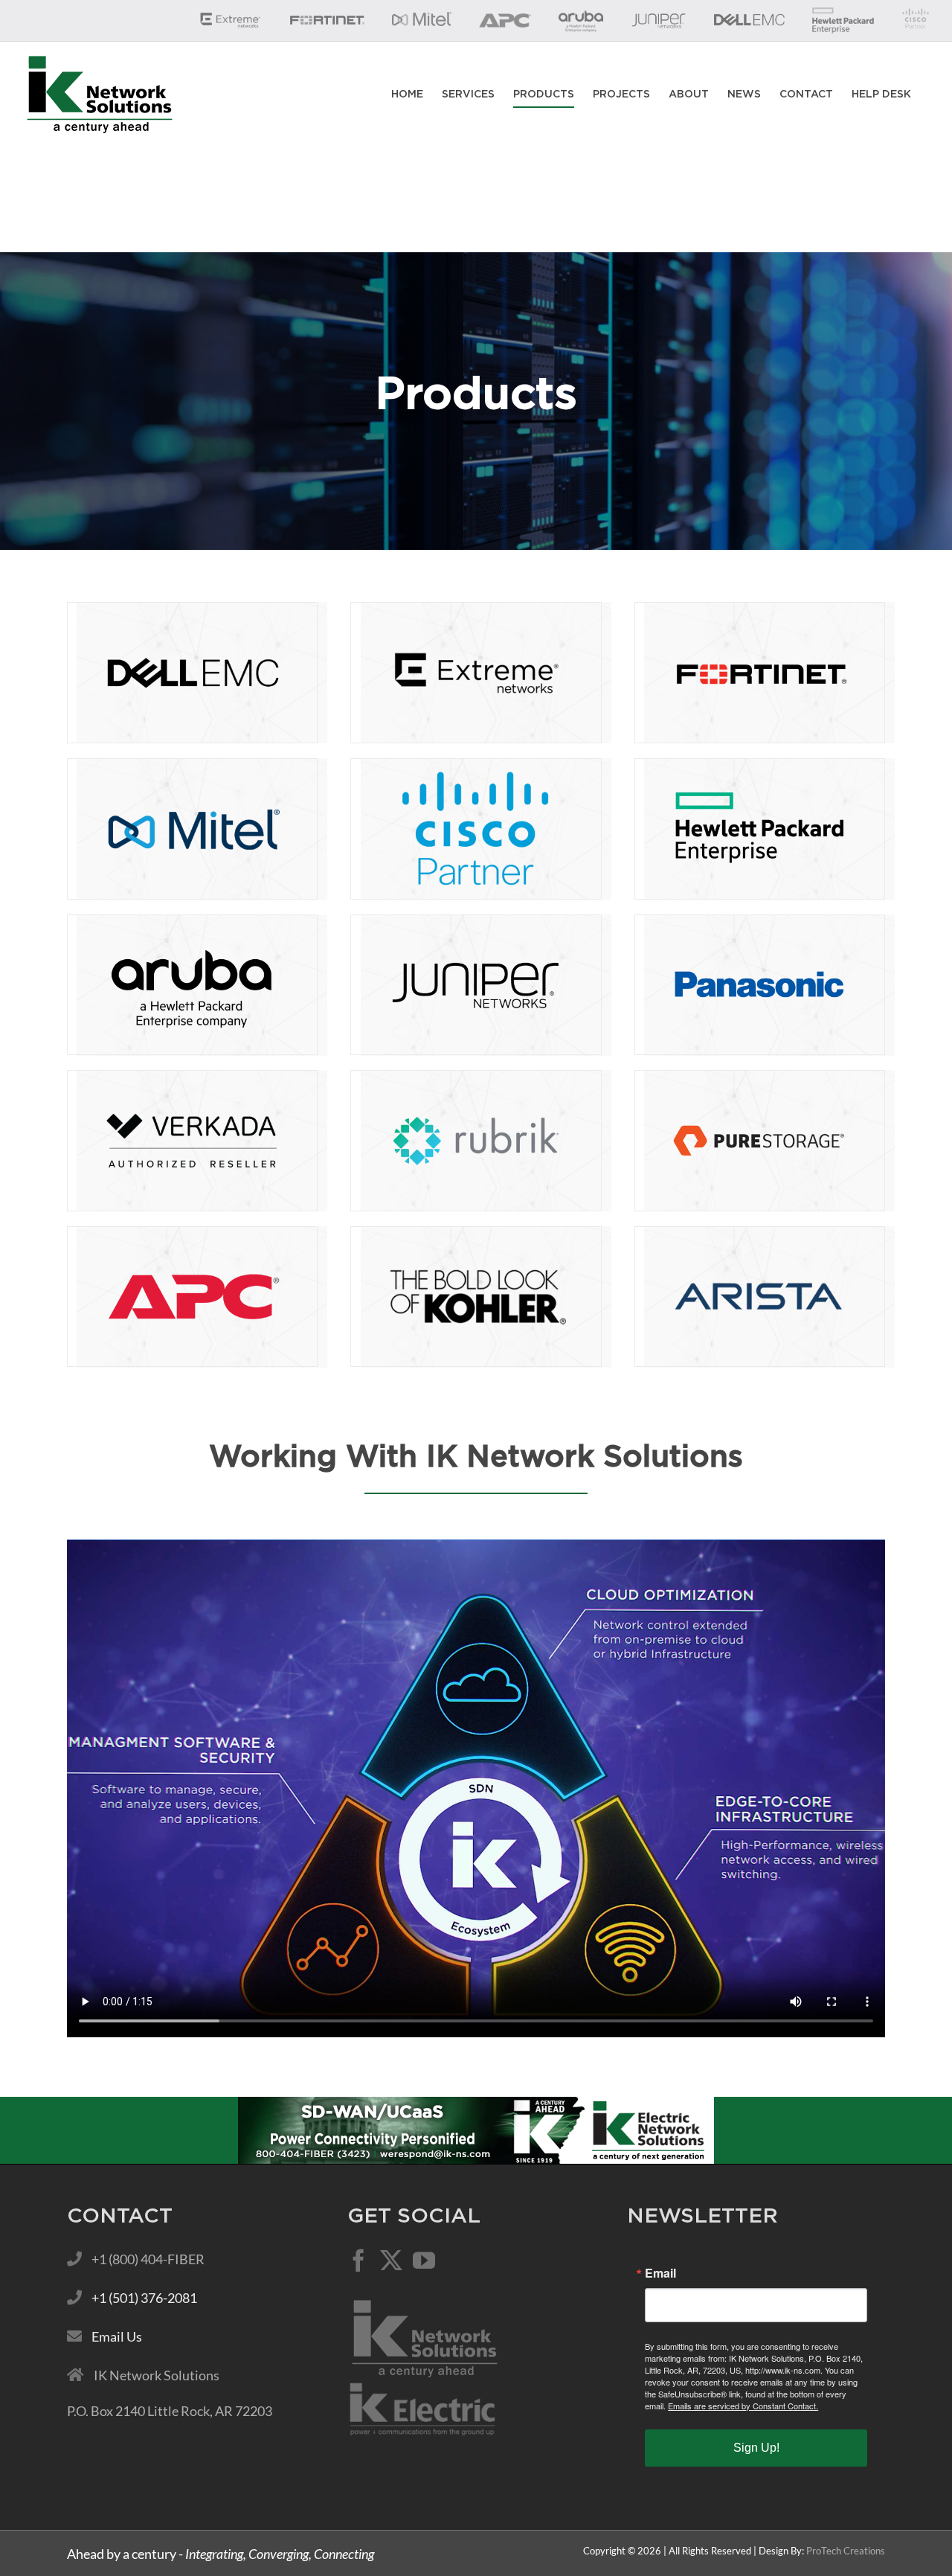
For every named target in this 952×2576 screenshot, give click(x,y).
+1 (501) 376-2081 (144, 2298)
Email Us (117, 2336)
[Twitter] (391, 2261)
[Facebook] (358, 2261)
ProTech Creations (846, 2551)
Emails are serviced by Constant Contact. (743, 2406)
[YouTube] (424, 2261)
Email (660, 2273)
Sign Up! (756, 2448)
